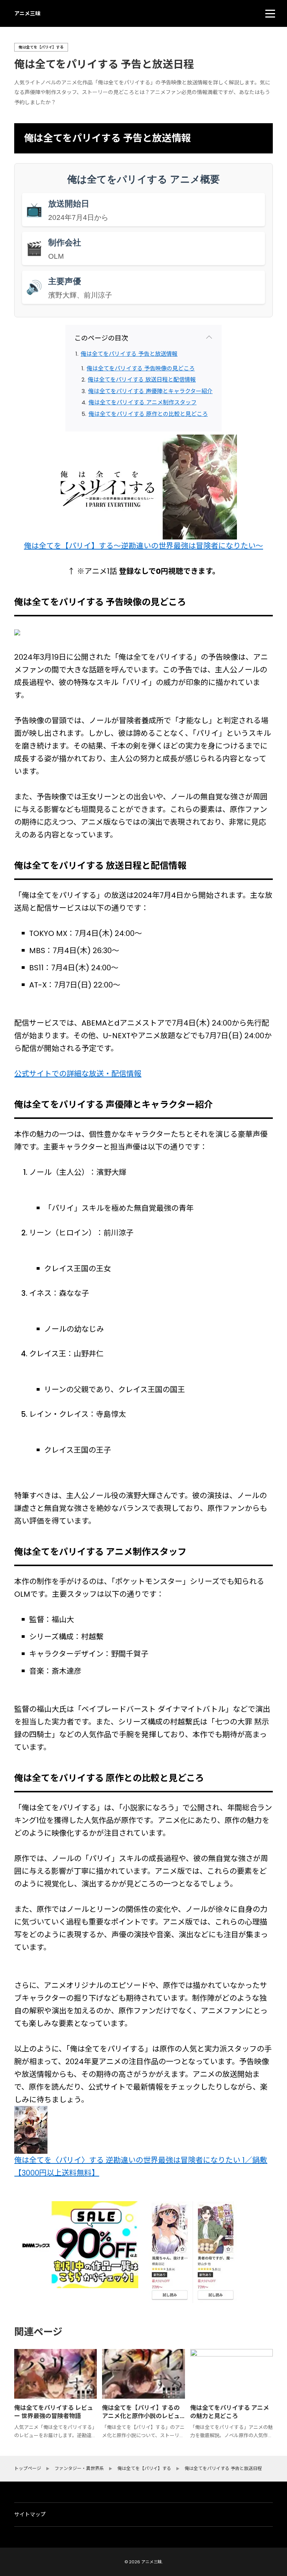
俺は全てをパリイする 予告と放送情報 (129, 354)
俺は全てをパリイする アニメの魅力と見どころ (230, 2412)
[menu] (270, 13)
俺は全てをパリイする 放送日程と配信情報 (142, 379)
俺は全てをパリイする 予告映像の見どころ (141, 368)
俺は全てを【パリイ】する (41, 47)
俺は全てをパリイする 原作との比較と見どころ (148, 414)
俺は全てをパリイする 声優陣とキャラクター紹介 (150, 391)
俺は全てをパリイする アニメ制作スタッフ (143, 402)
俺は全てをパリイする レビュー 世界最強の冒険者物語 (54, 2412)
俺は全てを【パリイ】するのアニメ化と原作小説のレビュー (141, 2416)
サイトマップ (30, 2514)
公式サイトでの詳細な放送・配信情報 (78, 1074)
